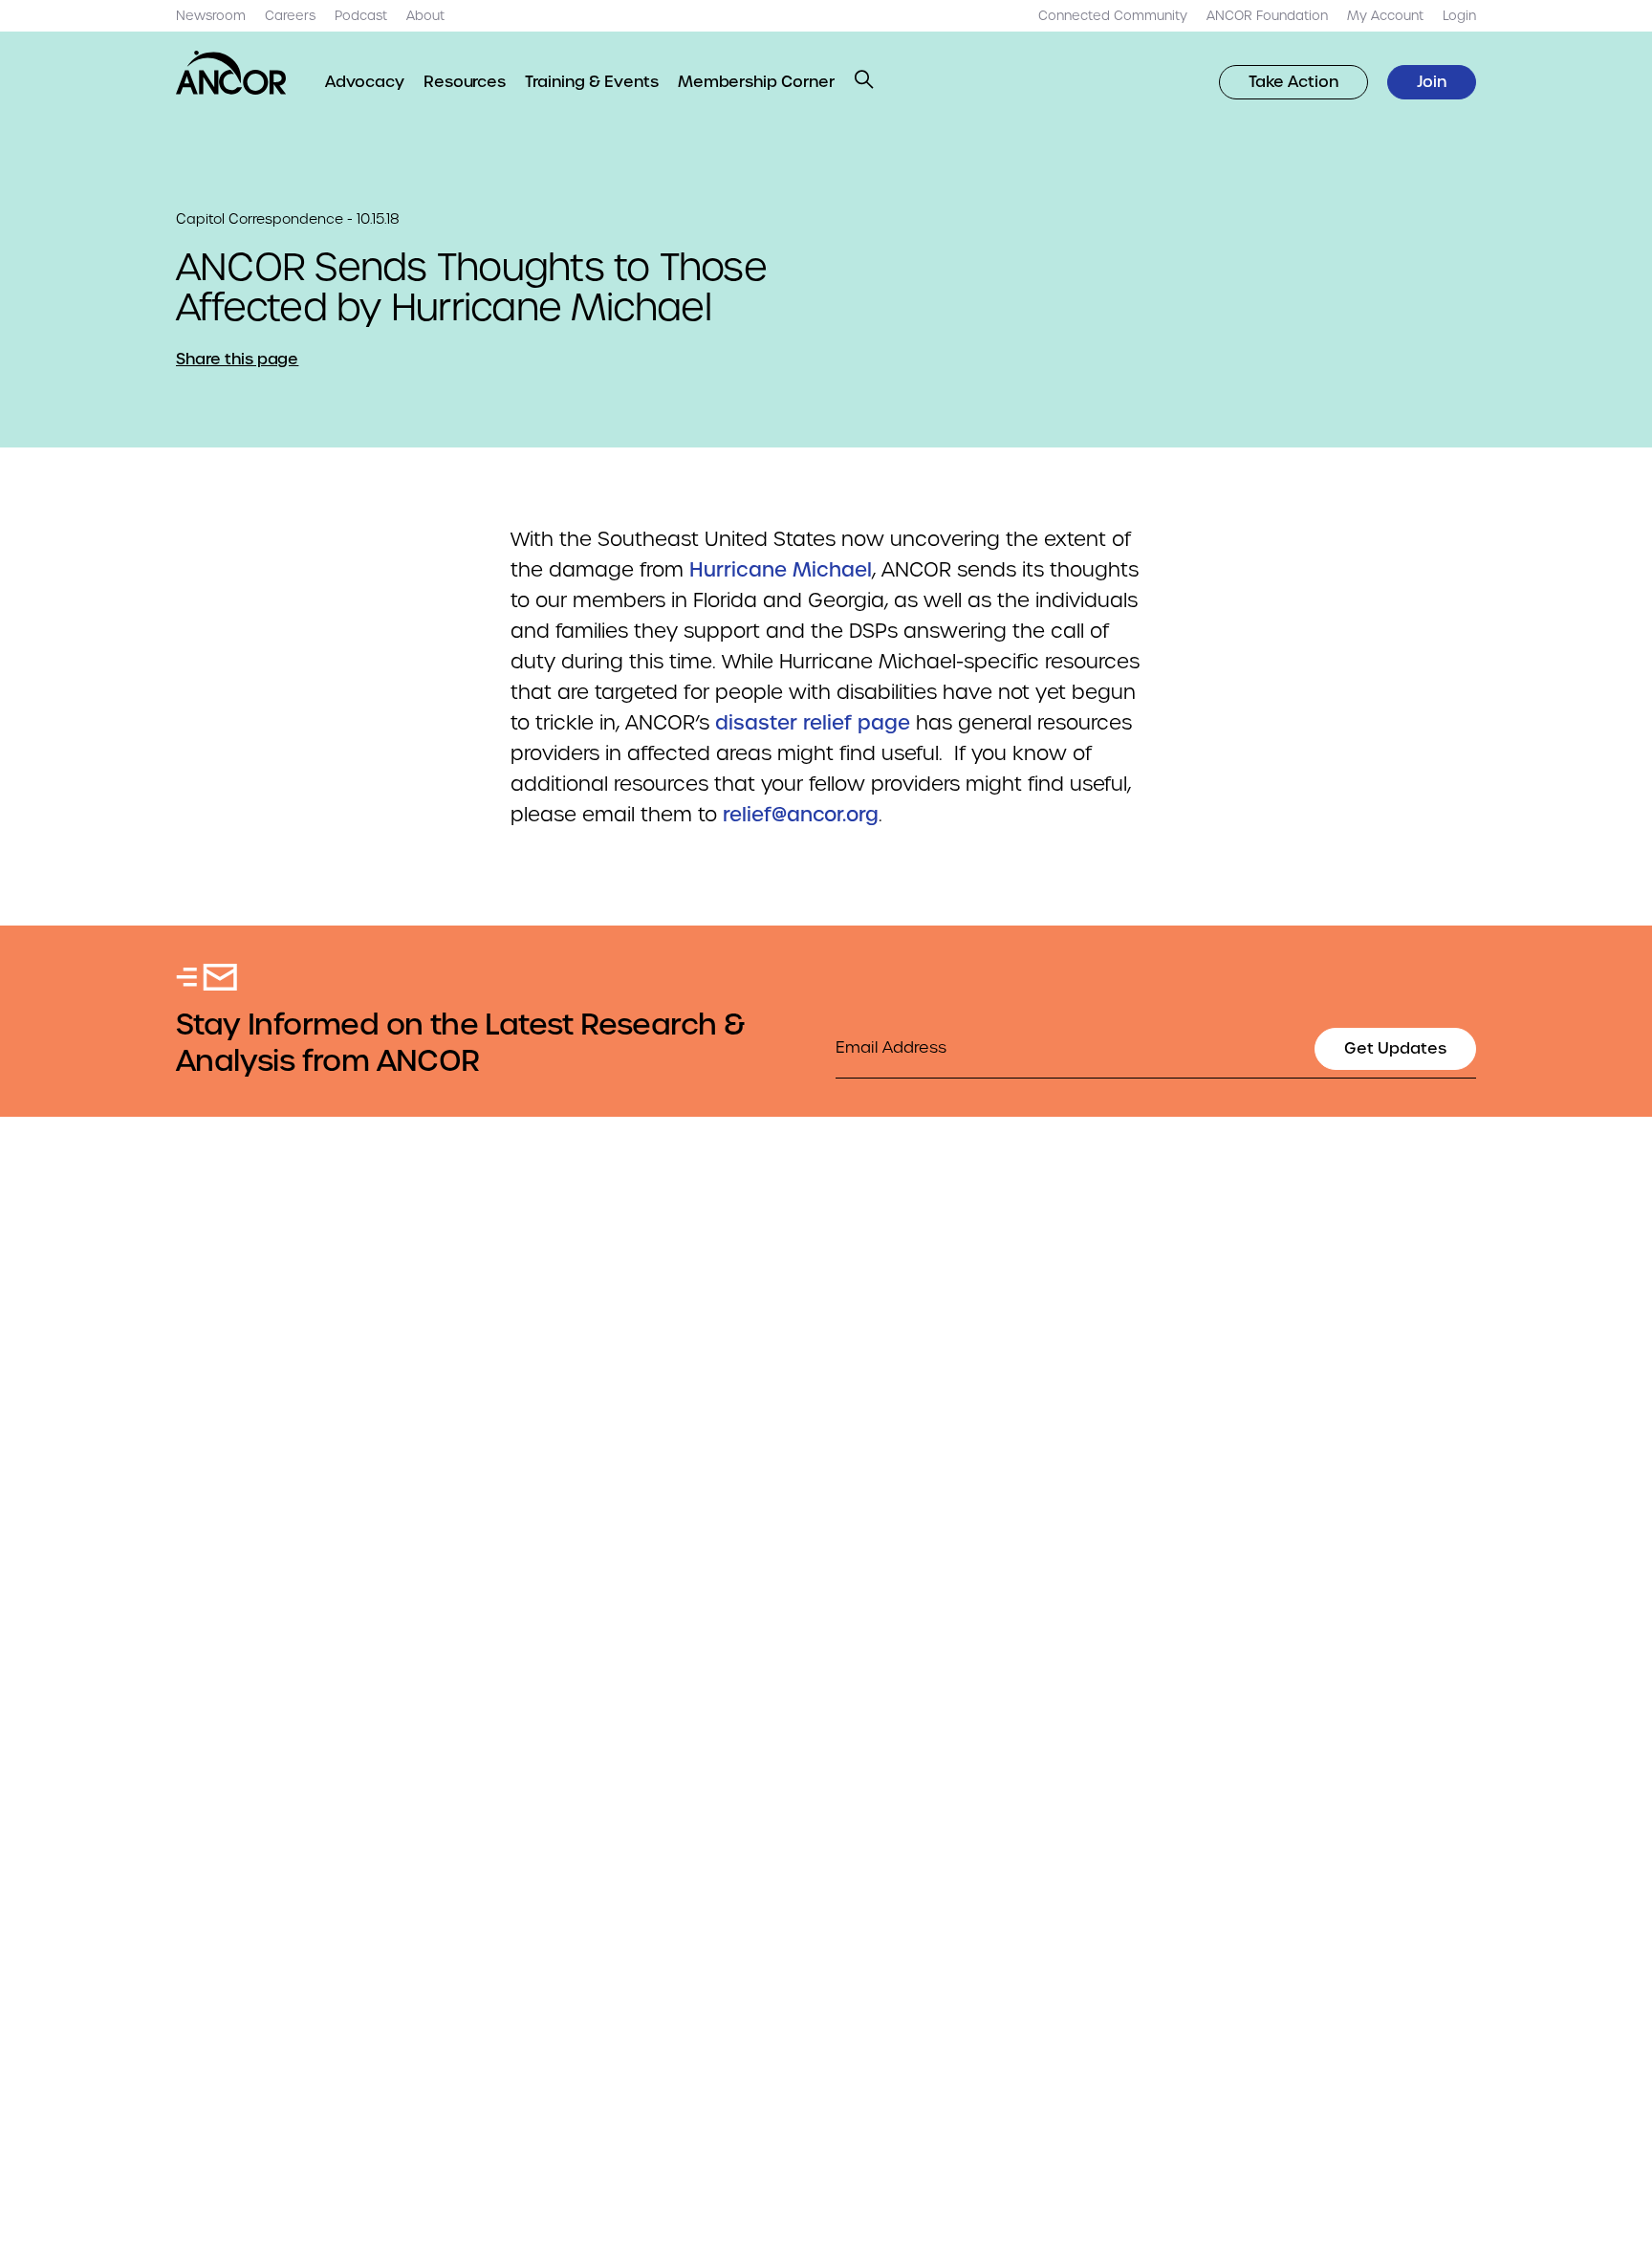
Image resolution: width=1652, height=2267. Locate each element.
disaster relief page (813, 723)
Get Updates (1395, 1048)
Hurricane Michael (781, 570)
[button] (864, 79)
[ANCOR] (231, 73)
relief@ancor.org (801, 815)
